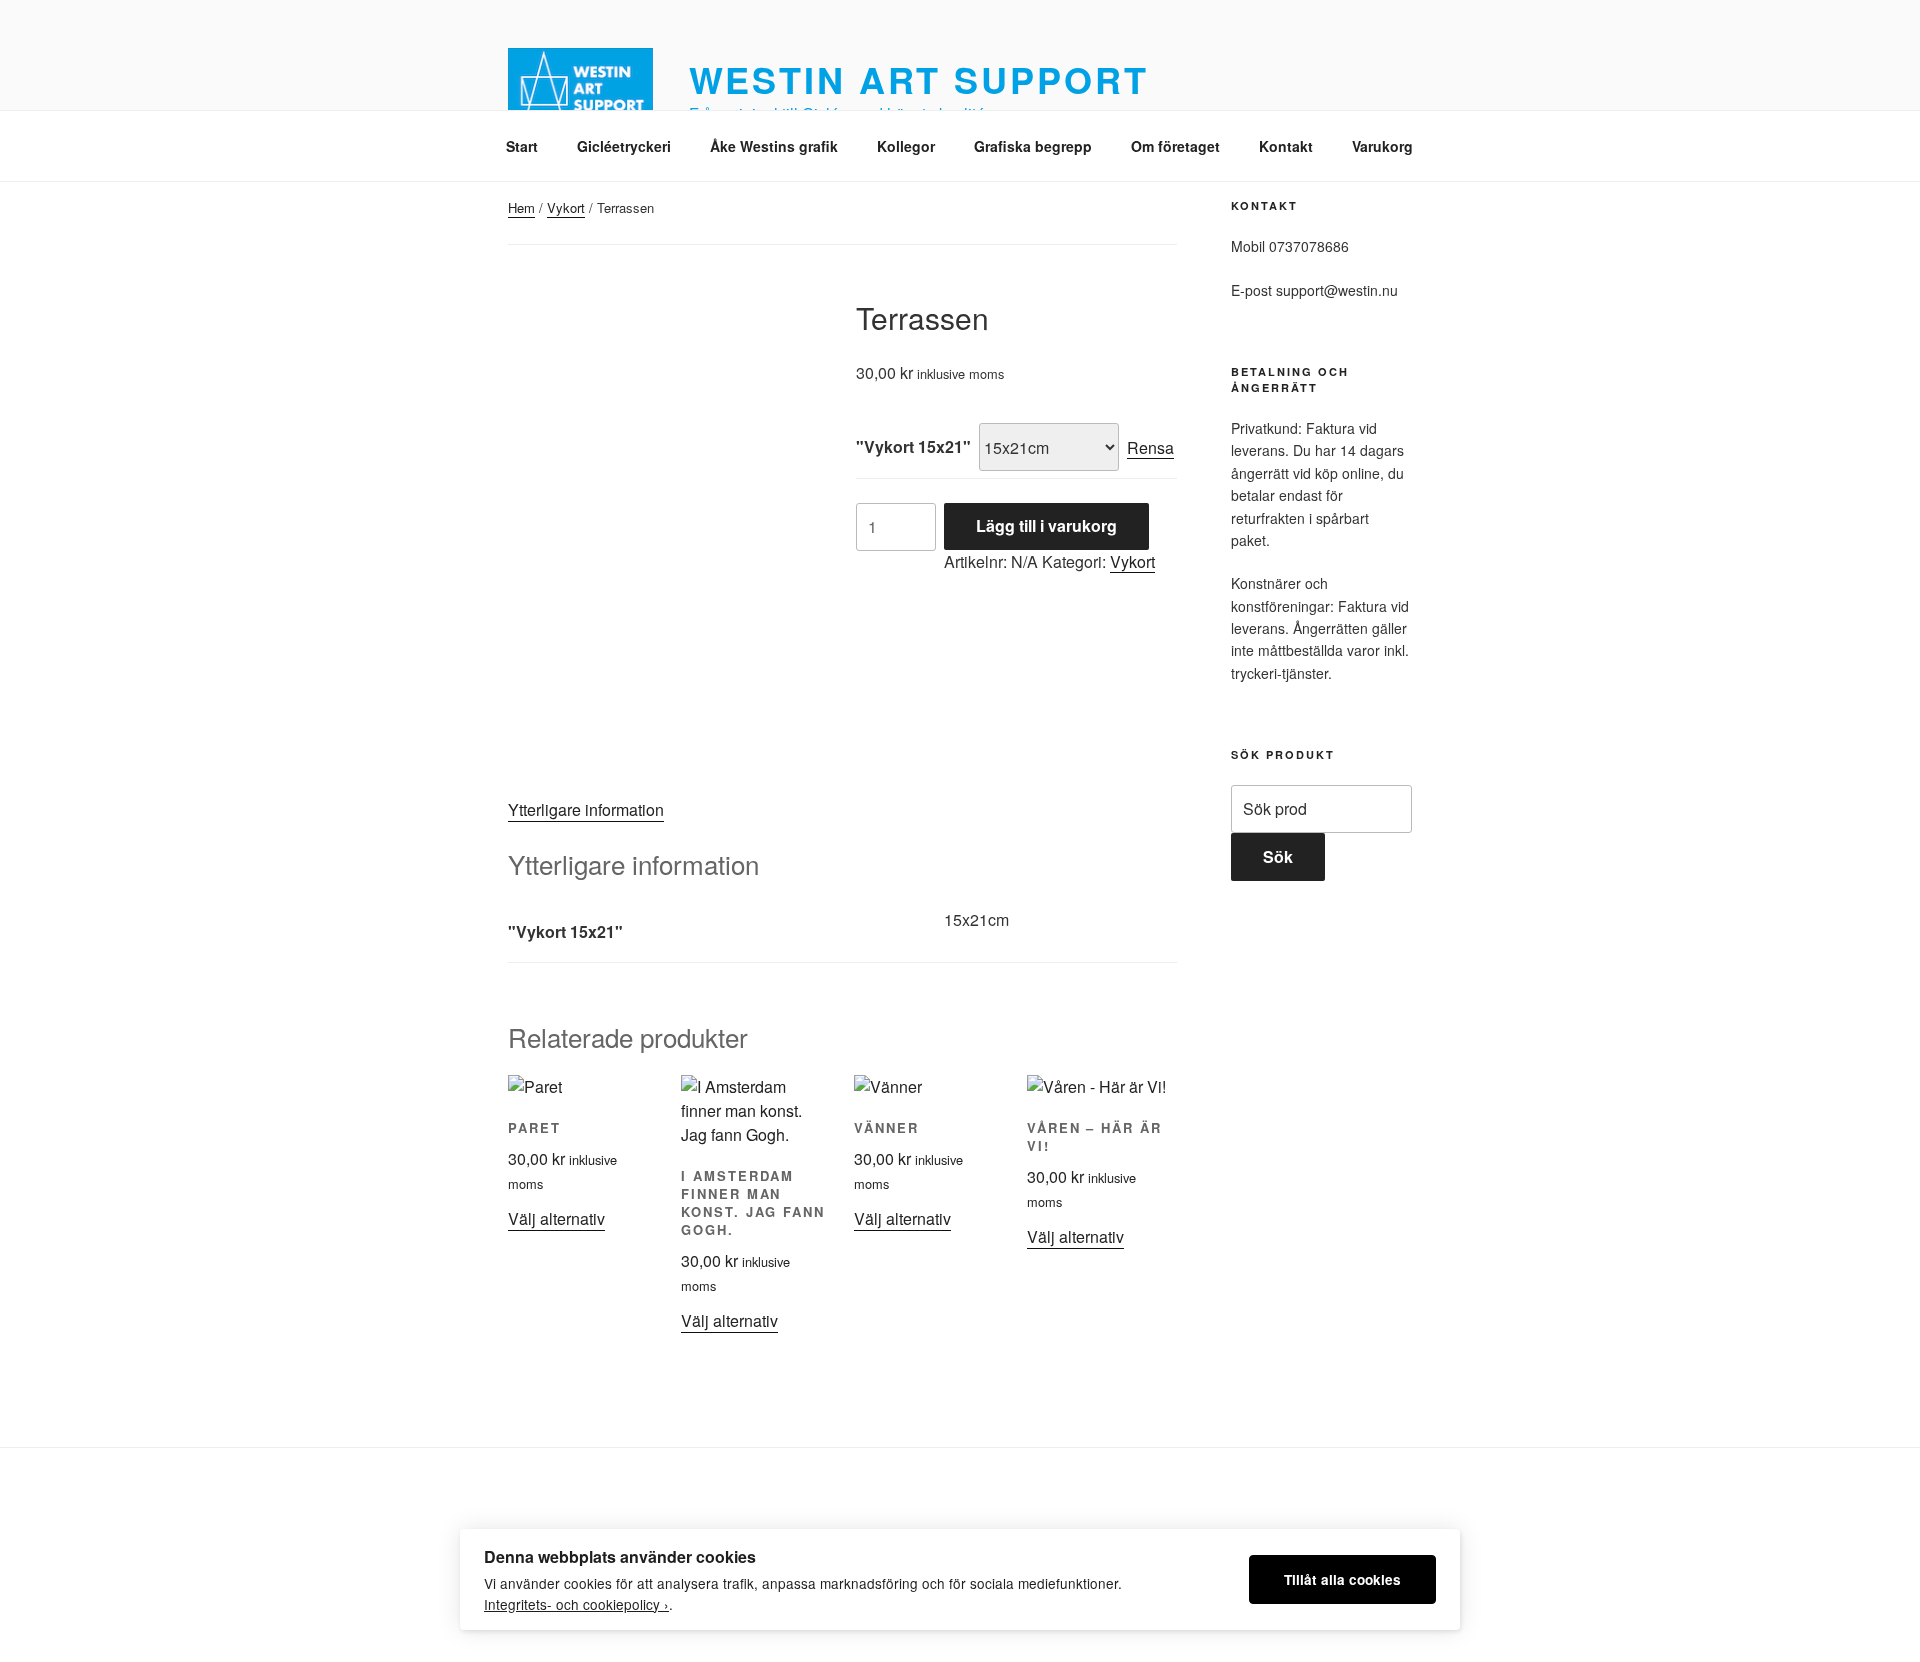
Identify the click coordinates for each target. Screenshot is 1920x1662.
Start (522, 146)
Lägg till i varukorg (1046, 525)
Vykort (566, 207)
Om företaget (1175, 146)
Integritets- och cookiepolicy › (576, 1604)
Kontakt (1286, 146)
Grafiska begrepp (1033, 146)
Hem (521, 207)
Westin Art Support (919, 79)
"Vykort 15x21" (913, 446)
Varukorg (1382, 146)
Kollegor (906, 146)
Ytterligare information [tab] (586, 809)
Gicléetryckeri (624, 146)
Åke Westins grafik (774, 146)
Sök (1278, 856)
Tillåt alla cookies (1342, 1579)
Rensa (1150, 447)
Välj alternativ (556, 1218)
